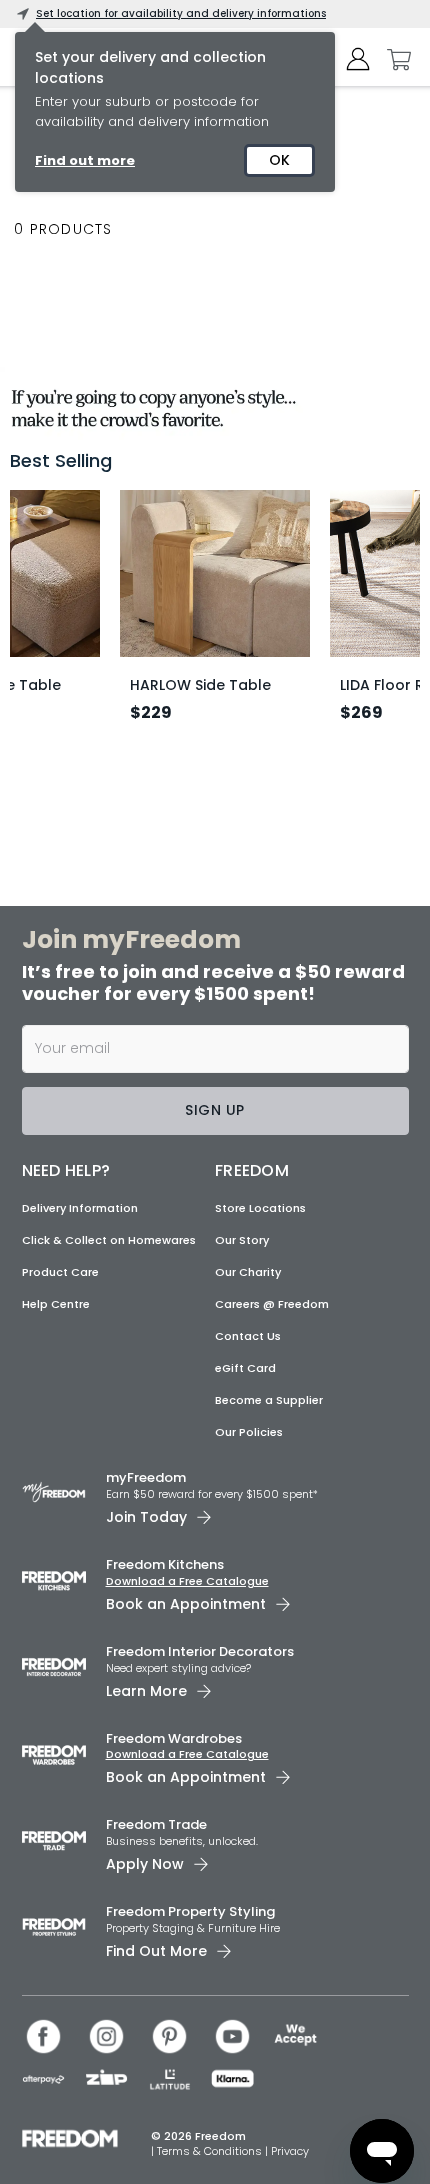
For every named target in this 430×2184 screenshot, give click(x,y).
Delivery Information (80, 1208)
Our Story (242, 1240)
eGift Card (245, 1368)
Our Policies (249, 1432)
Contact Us (248, 1336)
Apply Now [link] (145, 1864)
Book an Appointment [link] (186, 1604)
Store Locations (260, 1208)
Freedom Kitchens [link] (165, 1564)
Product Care (60, 1272)
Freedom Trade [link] (156, 1824)
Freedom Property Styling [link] (190, 1911)
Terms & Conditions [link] (211, 2151)
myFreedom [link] (146, 1477)
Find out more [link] (85, 160)
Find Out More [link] (156, 1951)
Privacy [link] (290, 2151)
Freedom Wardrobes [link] (174, 1738)
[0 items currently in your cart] (394, 60)
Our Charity (248, 1272)
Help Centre (56, 1304)
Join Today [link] (146, 1517)
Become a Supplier (269, 1400)
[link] (215, 403)
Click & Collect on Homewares (109, 1240)
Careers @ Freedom (272, 1304)
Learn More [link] (146, 1691)
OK (279, 160)
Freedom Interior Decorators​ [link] (200, 1651)
